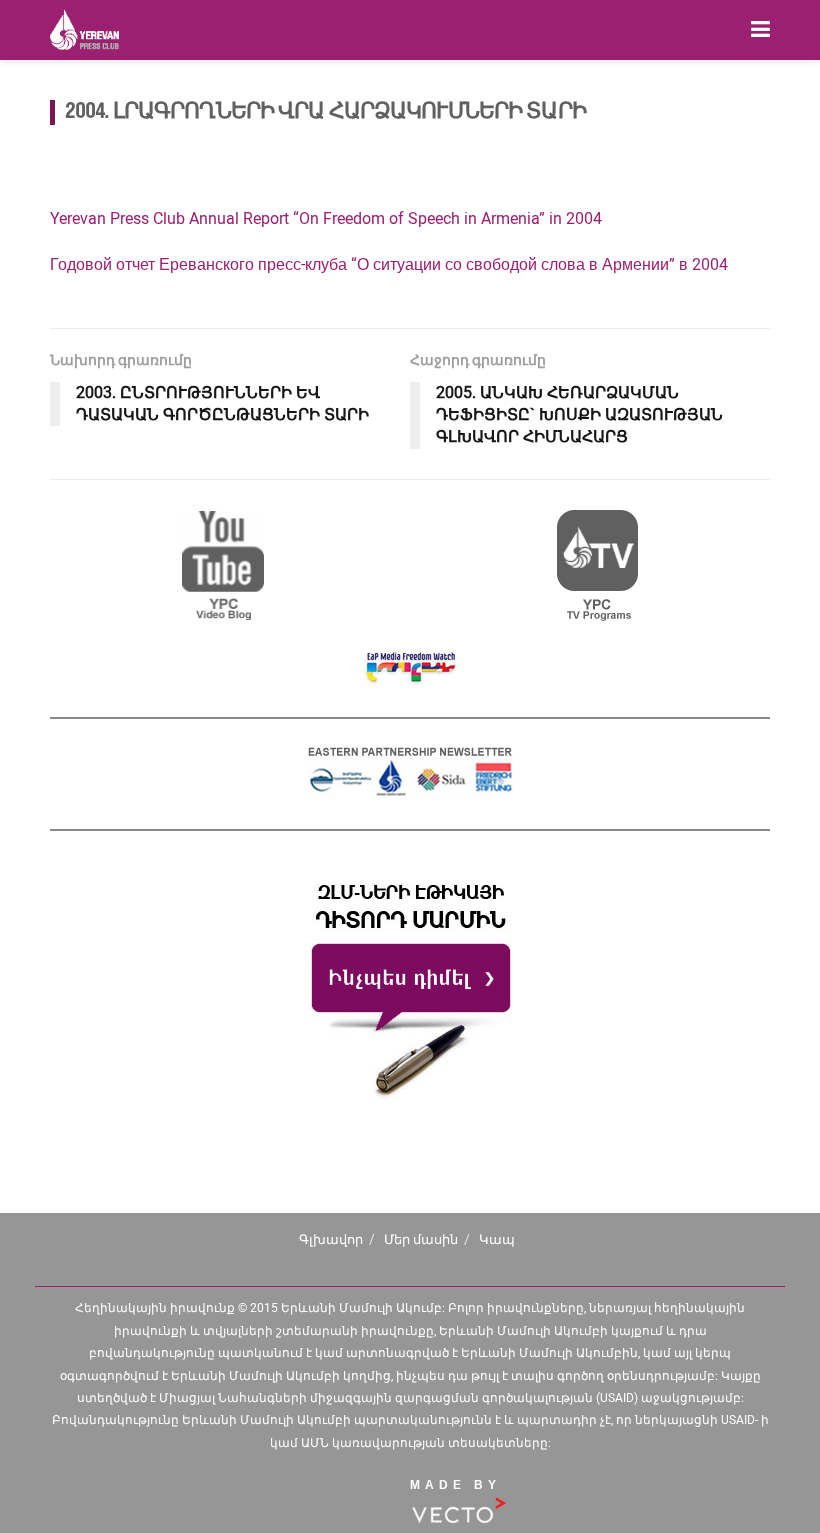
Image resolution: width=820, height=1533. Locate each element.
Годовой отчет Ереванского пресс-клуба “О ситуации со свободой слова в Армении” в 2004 (389, 264)
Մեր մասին (421, 1239)
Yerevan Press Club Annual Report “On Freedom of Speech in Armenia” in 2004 (326, 218)
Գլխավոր (331, 1239)
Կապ (497, 1239)
